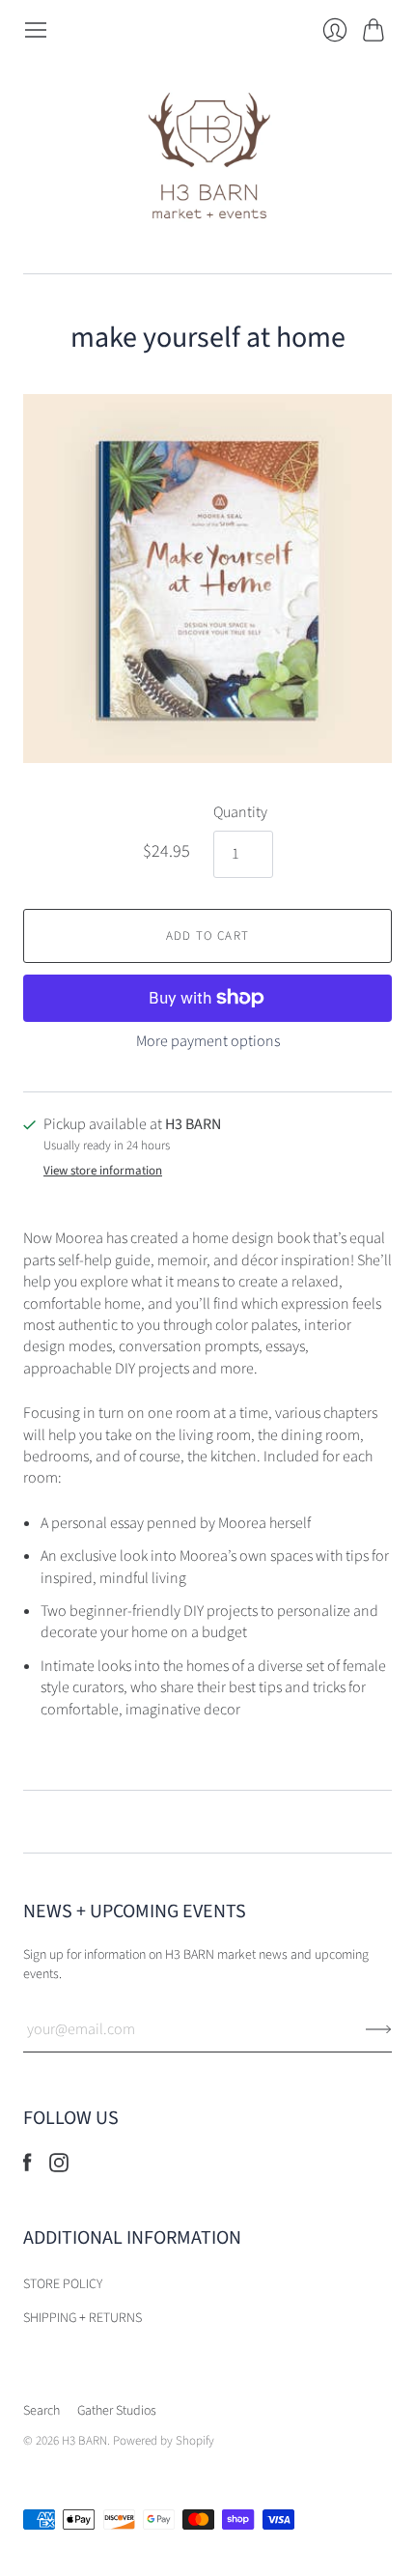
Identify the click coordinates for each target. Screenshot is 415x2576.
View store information (103, 1171)
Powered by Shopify (164, 2441)
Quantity (240, 812)
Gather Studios (117, 2411)
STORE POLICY (63, 2284)
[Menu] (36, 30)
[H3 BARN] (208, 158)
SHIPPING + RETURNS (83, 2318)
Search (41, 2411)
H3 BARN (84, 2441)
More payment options (208, 1041)
